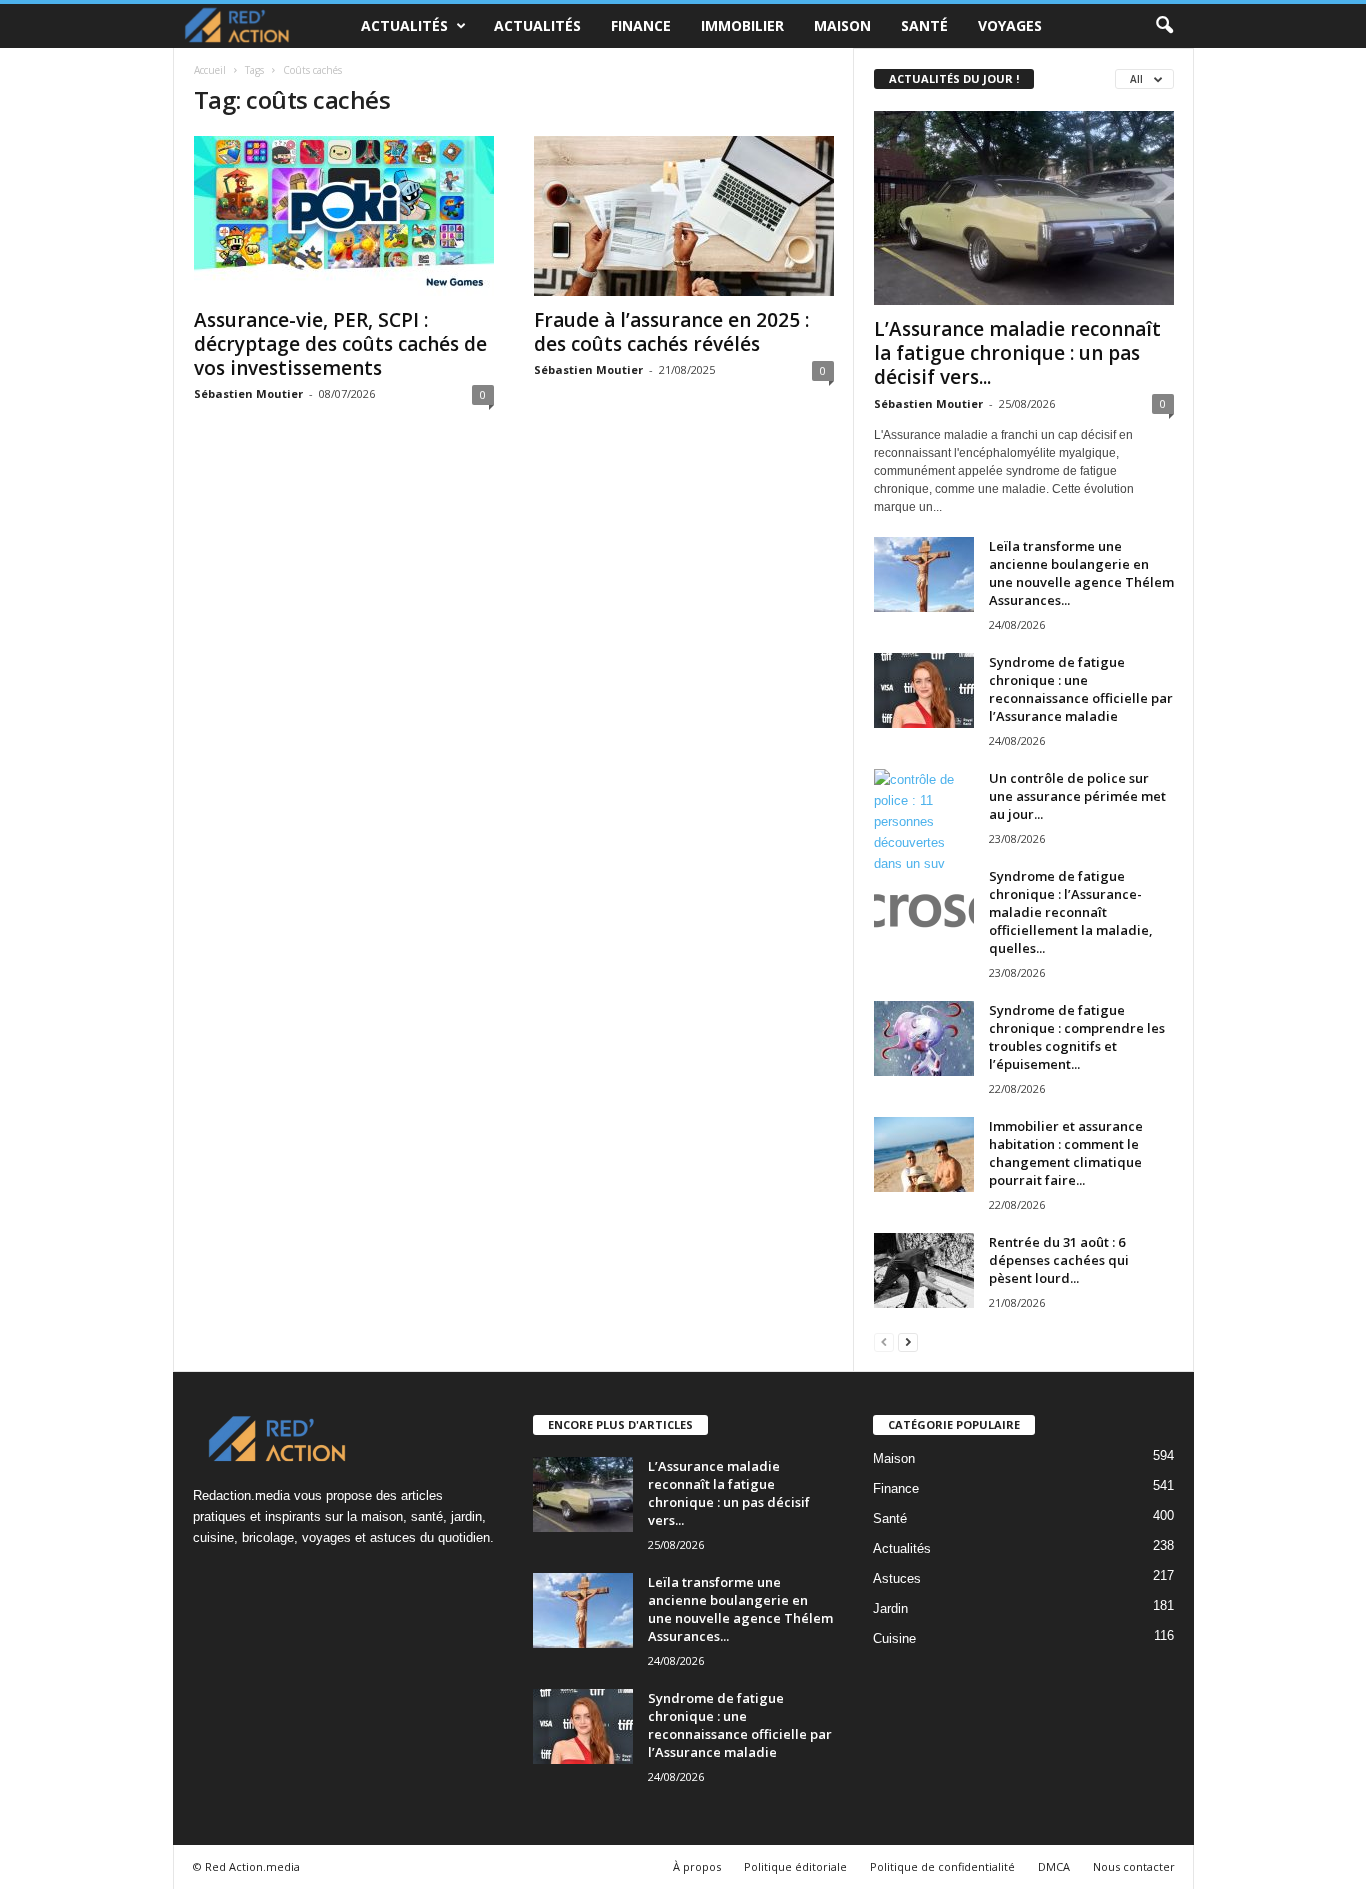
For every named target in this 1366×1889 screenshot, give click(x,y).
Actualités (404, 25)
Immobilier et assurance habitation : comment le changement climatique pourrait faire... (1066, 1153)
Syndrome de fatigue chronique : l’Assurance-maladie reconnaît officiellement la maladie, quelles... (1071, 912)
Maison (842, 25)
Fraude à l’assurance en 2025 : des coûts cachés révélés (671, 332)
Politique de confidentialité (942, 1866)
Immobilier (742, 25)
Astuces (897, 1578)
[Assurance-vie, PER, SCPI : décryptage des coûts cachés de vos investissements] (344, 216)
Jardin (890, 1608)
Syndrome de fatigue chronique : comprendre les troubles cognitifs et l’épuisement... (1077, 1037)
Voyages (1010, 25)
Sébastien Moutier (248, 393)
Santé (924, 25)
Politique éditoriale (795, 1866)
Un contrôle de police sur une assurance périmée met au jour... (1077, 796)
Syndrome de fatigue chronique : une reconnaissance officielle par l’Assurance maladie (1081, 689)
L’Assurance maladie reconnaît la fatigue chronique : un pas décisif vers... (1017, 353)
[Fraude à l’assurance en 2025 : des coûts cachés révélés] (684, 216)
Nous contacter (1134, 1866)
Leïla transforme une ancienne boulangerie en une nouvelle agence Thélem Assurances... (1081, 573)
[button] (1164, 26)
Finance (641, 25)
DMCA (1054, 1866)
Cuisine (894, 1638)
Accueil (210, 70)
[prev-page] (884, 1341)
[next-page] (908, 1341)
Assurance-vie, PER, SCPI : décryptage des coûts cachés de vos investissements (340, 344)
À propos (697, 1866)
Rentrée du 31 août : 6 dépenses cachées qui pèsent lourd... (1059, 1260)
